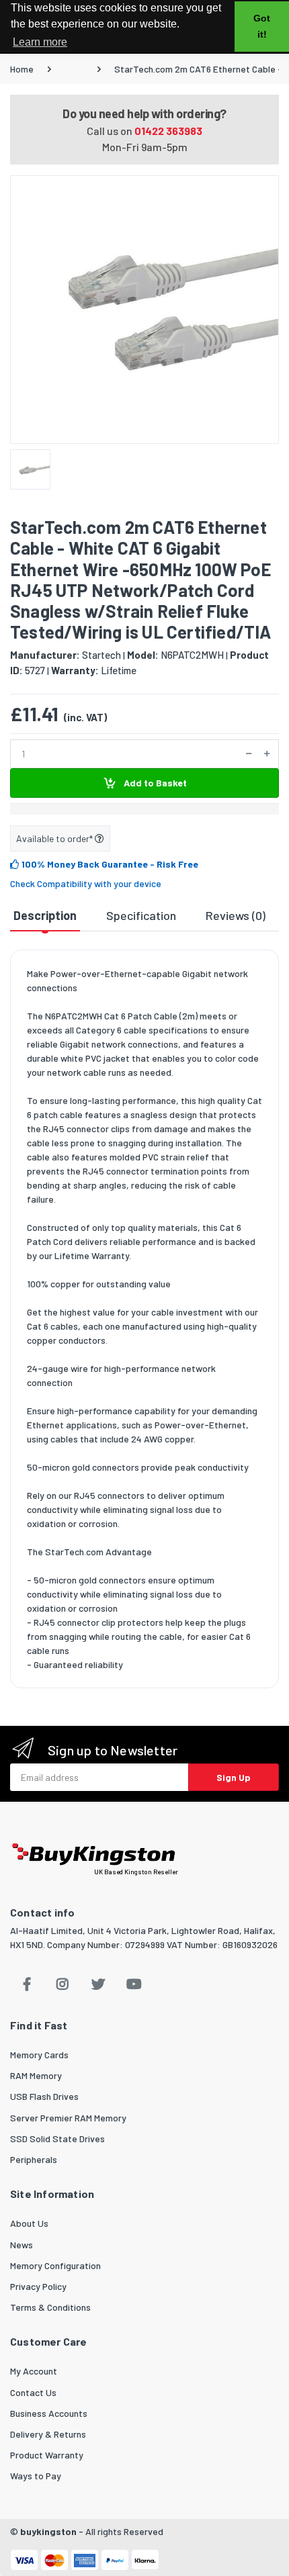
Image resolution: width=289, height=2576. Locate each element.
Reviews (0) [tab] (236, 915)
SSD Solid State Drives (57, 2138)
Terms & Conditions (50, 2307)
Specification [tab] (141, 915)
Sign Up (234, 1777)
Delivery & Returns (48, 2434)
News (22, 2245)
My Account (34, 2371)
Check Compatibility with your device (86, 883)
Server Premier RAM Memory (68, 2118)
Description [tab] (45, 915)
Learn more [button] (40, 42)
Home (22, 69)
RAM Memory (36, 2075)
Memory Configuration (55, 2265)
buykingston (48, 2531)
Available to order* (55, 838)
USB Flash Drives (44, 2096)
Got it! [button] (262, 26)
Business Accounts (49, 2413)
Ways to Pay (36, 2476)
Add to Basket (154, 783)
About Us (29, 2223)
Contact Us (33, 2392)
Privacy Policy (38, 2286)
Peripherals (34, 2159)
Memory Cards (39, 2055)
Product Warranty (47, 2455)
